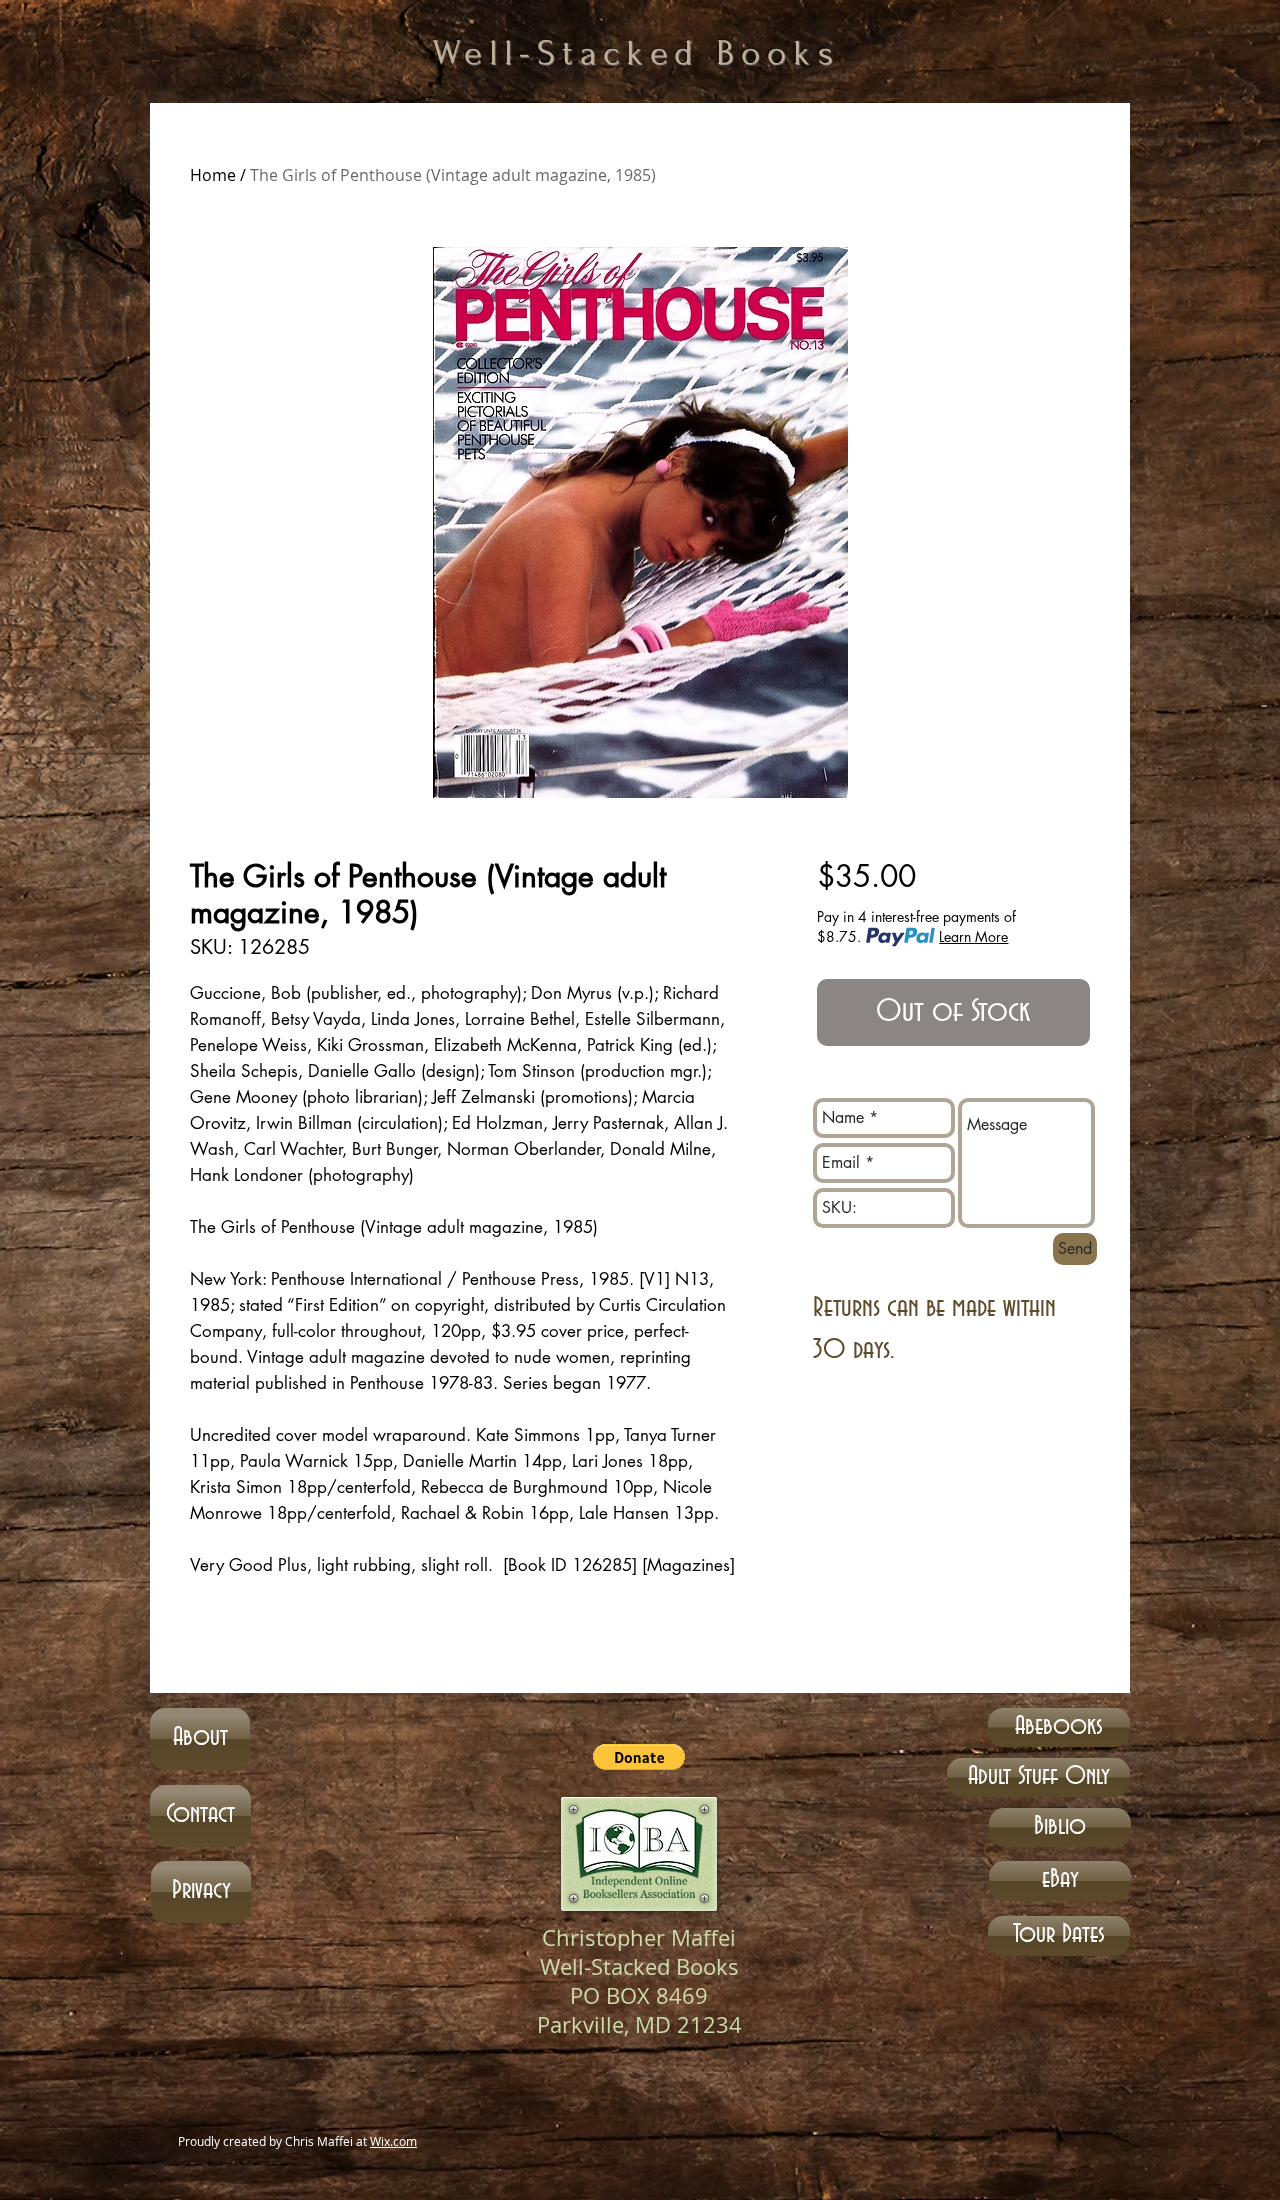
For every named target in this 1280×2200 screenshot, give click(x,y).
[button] (639, 1757)
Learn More (973, 936)
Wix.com (393, 2141)
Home (213, 175)
